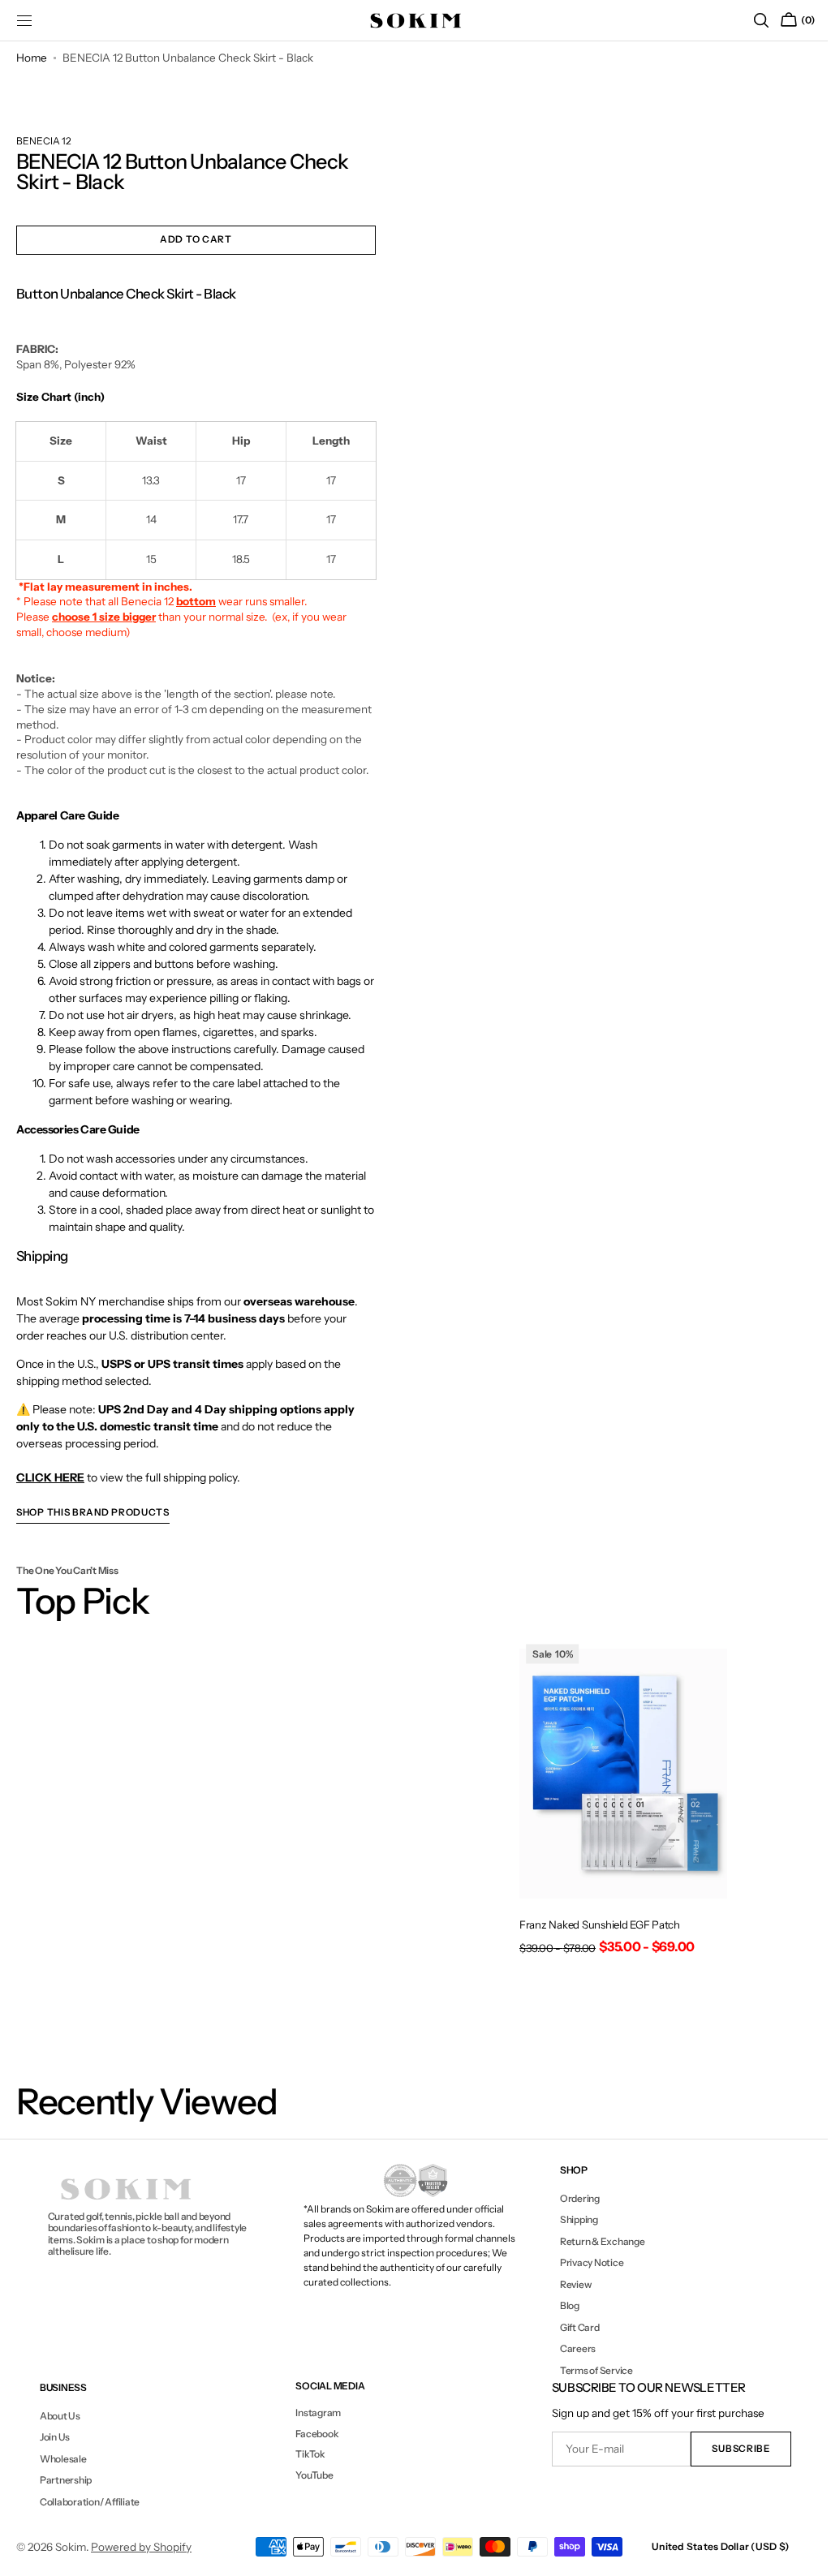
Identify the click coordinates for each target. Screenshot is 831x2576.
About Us (59, 2416)
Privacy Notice (584, 2262)
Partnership (65, 2480)
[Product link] (614, 1800)
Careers (570, 2348)
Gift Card (572, 2327)
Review (568, 2284)
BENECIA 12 (44, 141)
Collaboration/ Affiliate (89, 2502)
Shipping (571, 2219)
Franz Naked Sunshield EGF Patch (592, 1920)
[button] (749, 20)
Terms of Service (588, 2370)
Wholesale (62, 2459)
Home (32, 58)
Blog (562, 2305)
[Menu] (24, 20)
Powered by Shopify (141, 2547)
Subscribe (729, 2449)
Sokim (71, 2547)
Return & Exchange (594, 2241)
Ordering (572, 2199)
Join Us (54, 2437)
